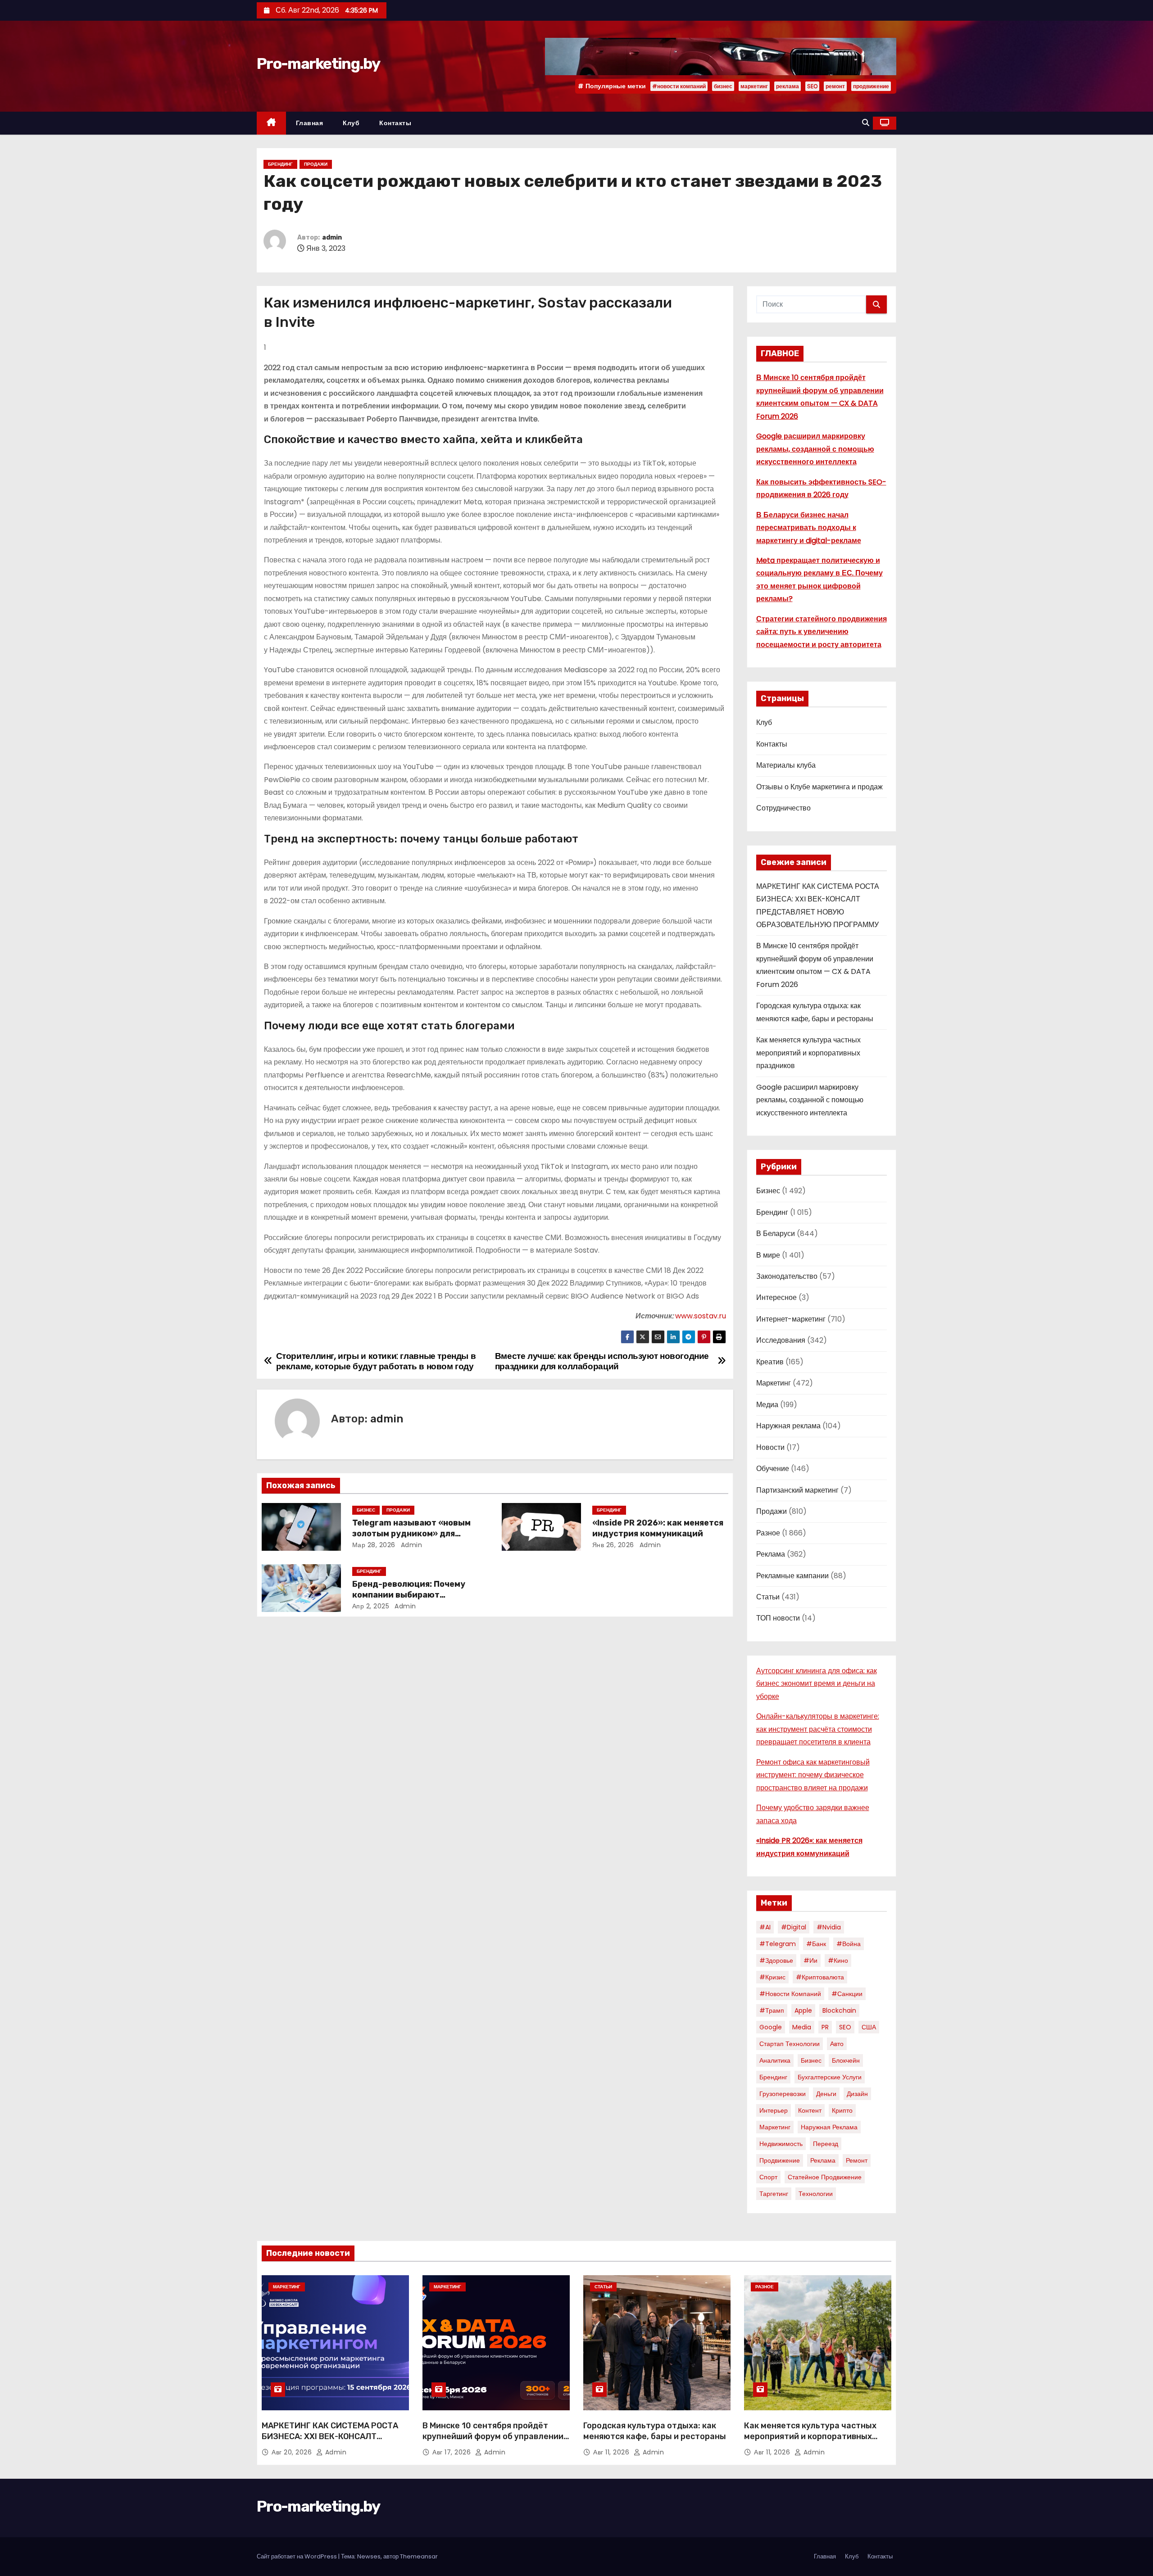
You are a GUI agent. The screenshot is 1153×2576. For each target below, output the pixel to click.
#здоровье (776, 1960)
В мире (768, 1255)
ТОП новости (778, 1618)
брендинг (773, 2077)
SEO (812, 86)
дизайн (857, 2094)
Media (802, 2027)
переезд (826, 2144)
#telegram (778, 1944)
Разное (768, 1533)
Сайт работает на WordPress (297, 2556)
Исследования (781, 1340)
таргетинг (774, 2194)
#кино (838, 1960)
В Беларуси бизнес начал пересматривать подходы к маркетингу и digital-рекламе (809, 528)
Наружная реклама (788, 1426)
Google (771, 2027)
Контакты (395, 123)
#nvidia (829, 1927)
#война (849, 1944)
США (869, 2027)
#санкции (847, 1994)
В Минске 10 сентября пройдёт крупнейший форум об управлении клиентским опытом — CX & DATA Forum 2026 (493, 2442)
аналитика (775, 2060)
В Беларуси (776, 1234)
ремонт (835, 86)
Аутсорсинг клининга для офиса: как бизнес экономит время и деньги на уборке (817, 1684)
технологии (816, 2194)
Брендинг (280, 164)
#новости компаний (679, 86)
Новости (770, 1447)
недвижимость (781, 2144)
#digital (794, 1927)
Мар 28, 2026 (374, 1545)
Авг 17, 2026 (453, 2452)
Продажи (316, 164)
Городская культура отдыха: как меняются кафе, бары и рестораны (655, 2431)
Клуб (351, 123)
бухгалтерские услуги (830, 2077)
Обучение (773, 1469)
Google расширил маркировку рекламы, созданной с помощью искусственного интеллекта (815, 449)
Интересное (776, 1297)
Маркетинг (774, 1383)
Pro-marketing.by (318, 64)
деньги (826, 2094)
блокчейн (846, 2060)
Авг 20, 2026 (293, 2452)
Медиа (767, 1405)
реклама (788, 86)
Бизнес (366, 1510)
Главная (310, 123)
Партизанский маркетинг (797, 1490)
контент (810, 2110)
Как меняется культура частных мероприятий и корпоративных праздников (808, 1053)
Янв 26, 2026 (613, 1545)
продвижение (871, 86)
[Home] (271, 123)
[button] (866, 123)
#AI (765, 1927)
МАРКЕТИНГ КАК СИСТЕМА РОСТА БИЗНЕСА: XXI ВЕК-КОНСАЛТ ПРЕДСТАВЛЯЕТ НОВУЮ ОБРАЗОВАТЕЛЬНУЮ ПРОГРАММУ (330, 2442)
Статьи (768, 1597)
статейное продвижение (825, 2177)
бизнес (723, 86)
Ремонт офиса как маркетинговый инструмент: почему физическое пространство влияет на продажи (813, 1775)
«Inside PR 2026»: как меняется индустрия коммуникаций (658, 1528)
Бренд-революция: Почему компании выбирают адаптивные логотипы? (409, 1595)
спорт (768, 2177)
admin (332, 238)
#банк (816, 1944)
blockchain (839, 2010)
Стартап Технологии (790, 2044)
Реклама (771, 1554)
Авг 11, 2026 (612, 2452)
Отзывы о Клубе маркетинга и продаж (819, 787)
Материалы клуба (786, 765)
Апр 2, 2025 (371, 1606)
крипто (842, 2110)
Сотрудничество (783, 808)
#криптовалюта (820, 1977)
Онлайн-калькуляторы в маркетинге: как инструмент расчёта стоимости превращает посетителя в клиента (818, 1729)
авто (837, 2044)
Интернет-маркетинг (791, 1319)
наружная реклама (829, 2127)
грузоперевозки (783, 2094)
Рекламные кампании (792, 1576)
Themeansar (419, 2556)
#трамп (772, 2010)
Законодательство (787, 1276)
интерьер (774, 2110)
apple (803, 2010)
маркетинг (754, 86)
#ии (810, 1960)
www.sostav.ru (701, 1316)
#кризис (772, 1977)
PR (825, 2027)
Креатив (770, 1362)
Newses (369, 2556)
